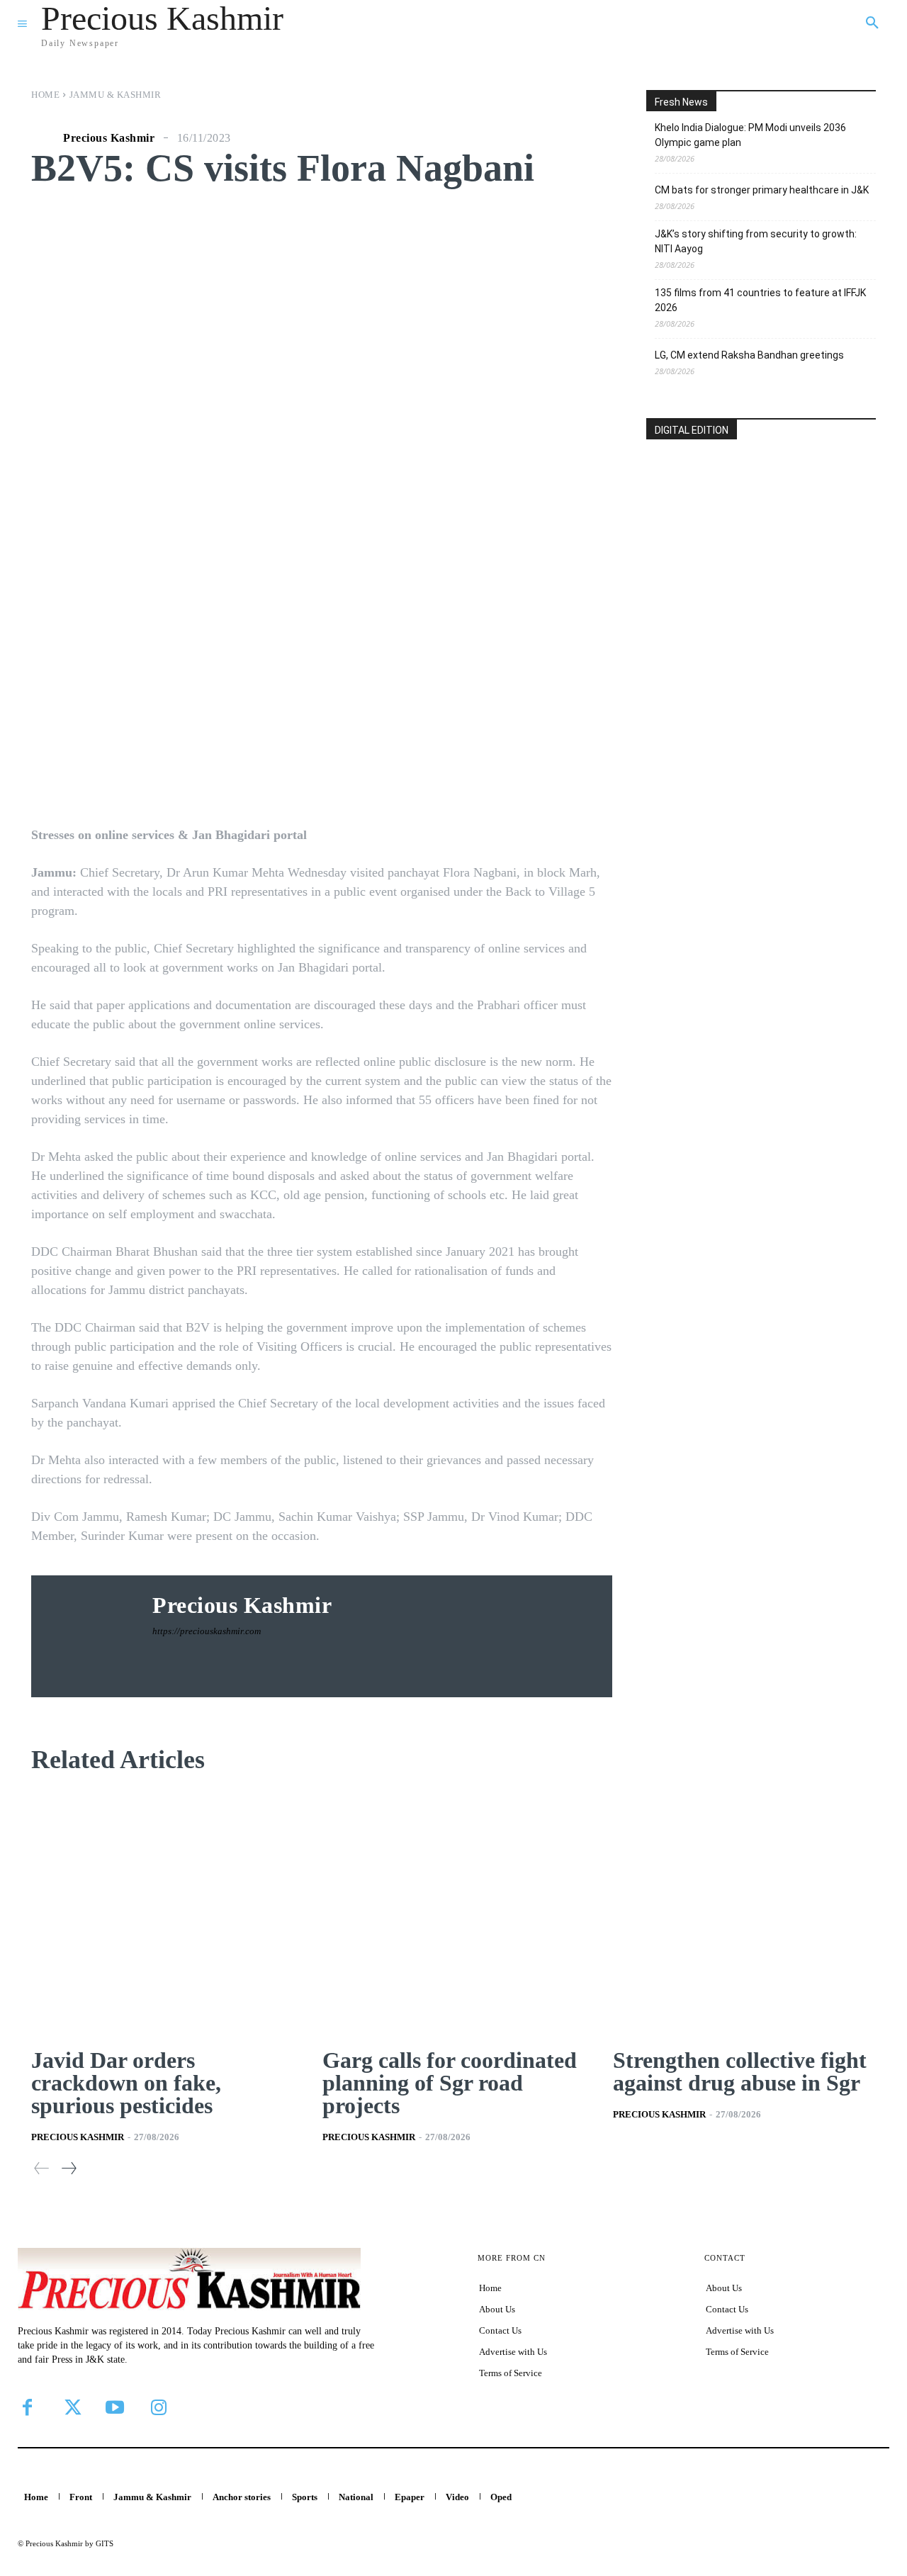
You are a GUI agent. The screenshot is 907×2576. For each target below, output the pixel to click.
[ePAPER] (761, 541)
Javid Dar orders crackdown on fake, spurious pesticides (126, 2083)
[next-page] (68, 2168)
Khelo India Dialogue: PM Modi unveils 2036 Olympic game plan (750, 135)
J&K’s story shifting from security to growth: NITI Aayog (756, 241)
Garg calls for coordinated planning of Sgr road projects (450, 2083)
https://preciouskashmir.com (207, 1631)
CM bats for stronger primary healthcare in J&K (762, 190)
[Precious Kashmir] (45, 138)
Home (45, 95)
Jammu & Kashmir (116, 95)
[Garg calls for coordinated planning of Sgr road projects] (454, 1913)
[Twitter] (71, 2407)
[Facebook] (27, 2407)
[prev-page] (42, 2168)
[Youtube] (115, 2407)
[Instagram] (159, 2407)
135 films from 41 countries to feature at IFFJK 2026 (760, 300)
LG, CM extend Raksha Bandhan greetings (749, 355)
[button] (872, 23)
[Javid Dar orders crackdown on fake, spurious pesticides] (163, 1913)
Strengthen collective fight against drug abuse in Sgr (740, 2071)
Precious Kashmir (109, 138)
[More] (558, 778)
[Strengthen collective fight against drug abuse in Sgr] (744, 1913)
